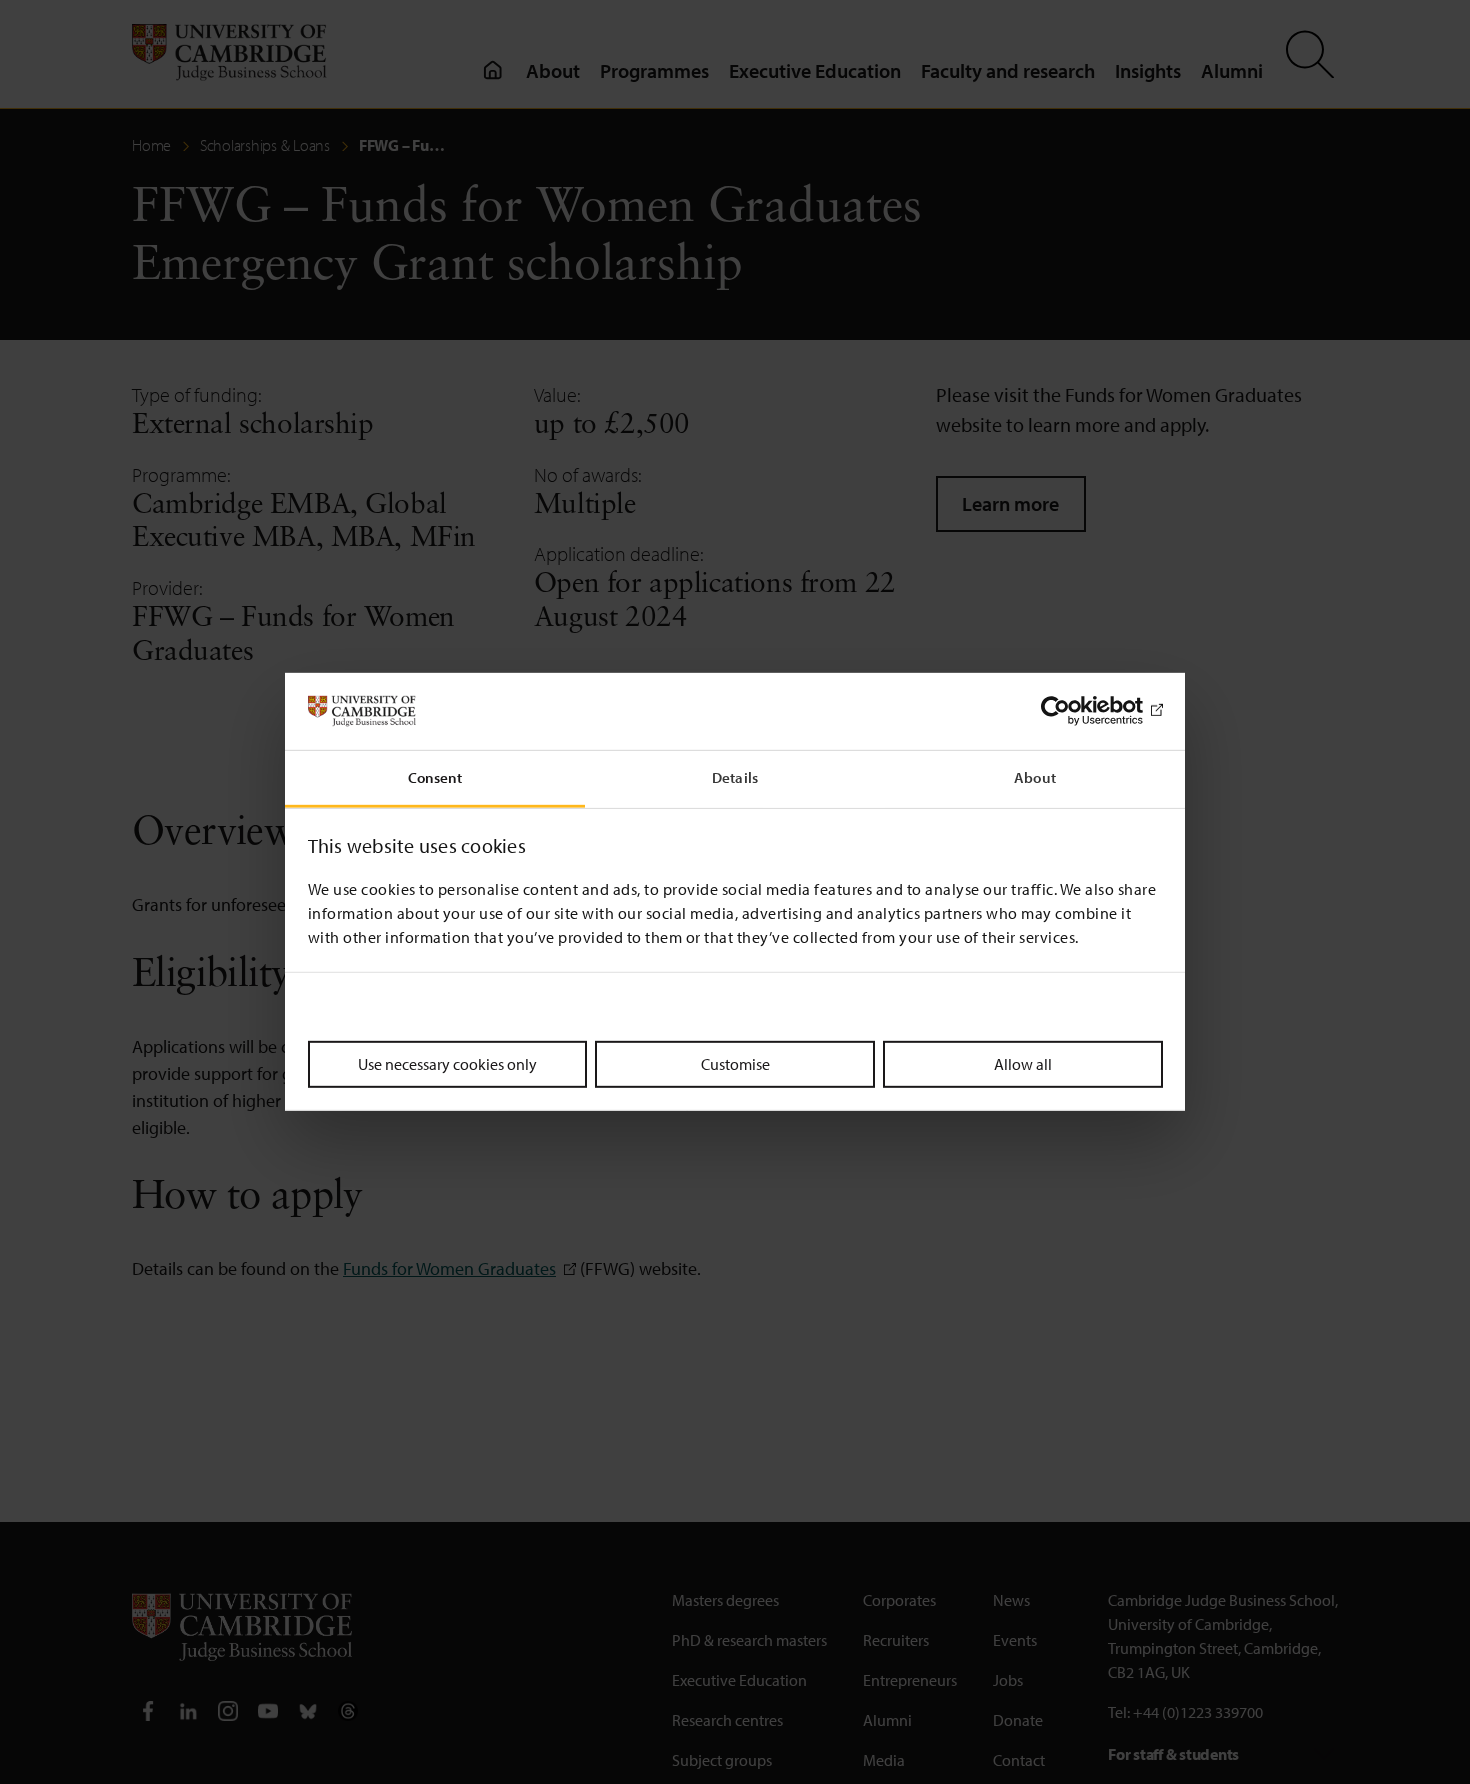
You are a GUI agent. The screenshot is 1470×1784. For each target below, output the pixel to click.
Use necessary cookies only (447, 1063)
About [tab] (1035, 777)
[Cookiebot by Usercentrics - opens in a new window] (1075, 711)
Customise (735, 1063)
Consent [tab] (435, 777)
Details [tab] (735, 777)
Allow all (1023, 1063)
